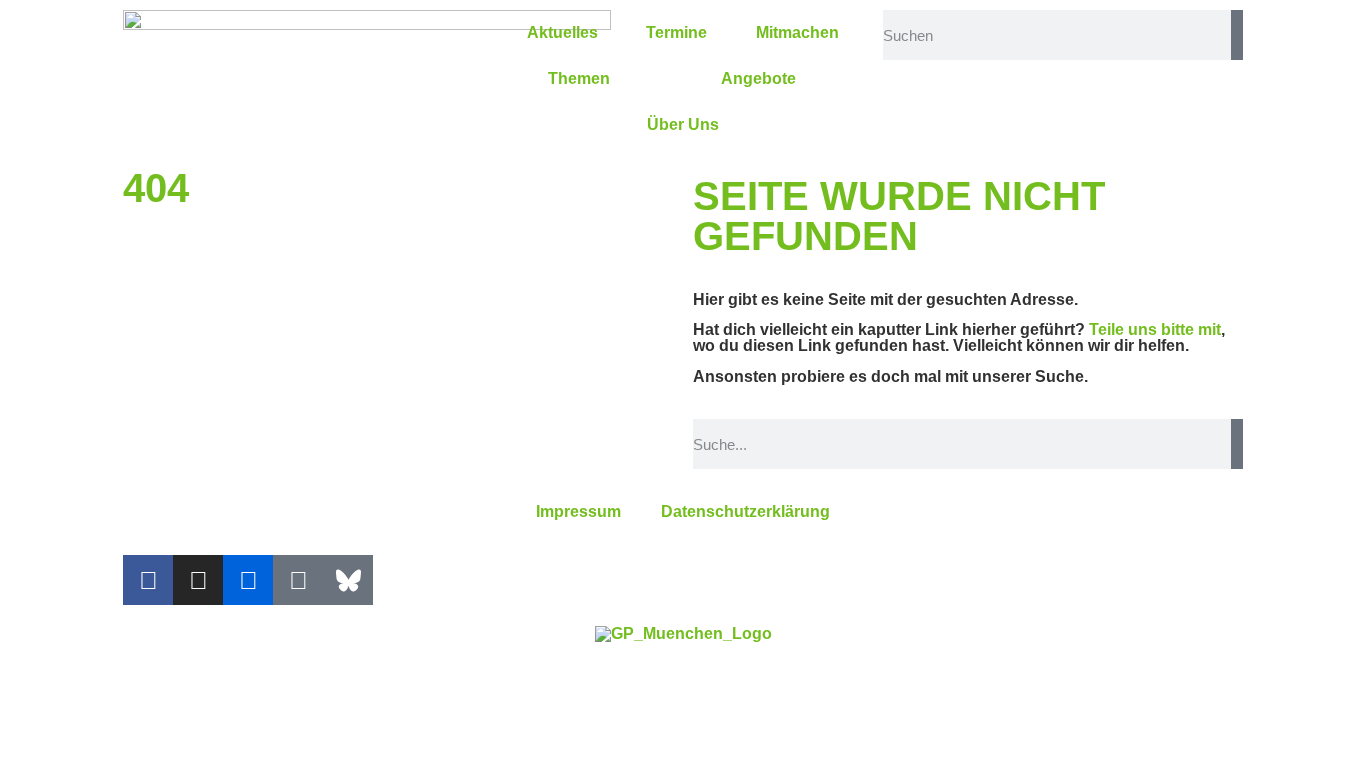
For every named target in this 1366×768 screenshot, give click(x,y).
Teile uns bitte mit (1155, 329)
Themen (579, 78)
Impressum (578, 511)
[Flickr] (248, 580)
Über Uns (683, 124)
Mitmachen (797, 32)
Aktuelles (562, 32)
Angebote (758, 78)
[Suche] (1237, 35)
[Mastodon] (298, 580)
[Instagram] (198, 580)
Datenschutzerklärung (745, 511)
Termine (676, 32)
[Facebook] (148, 580)
